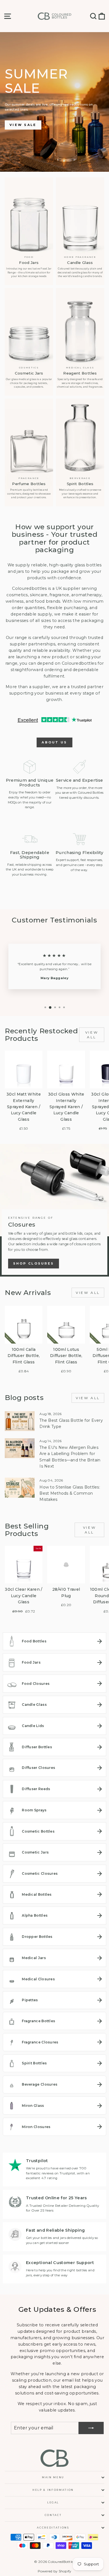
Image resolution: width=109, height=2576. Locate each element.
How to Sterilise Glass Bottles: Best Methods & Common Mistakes (70, 1493)
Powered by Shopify (55, 2571)
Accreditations (53, 2528)
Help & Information (53, 2490)
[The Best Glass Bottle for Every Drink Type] (20, 1421)
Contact (53, 2515)
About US (54, 742)
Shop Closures (34, 1263)
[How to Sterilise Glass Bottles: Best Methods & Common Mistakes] (20, 1488)
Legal (53, 2502)
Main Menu (53, 2477)
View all (92, 1035)
